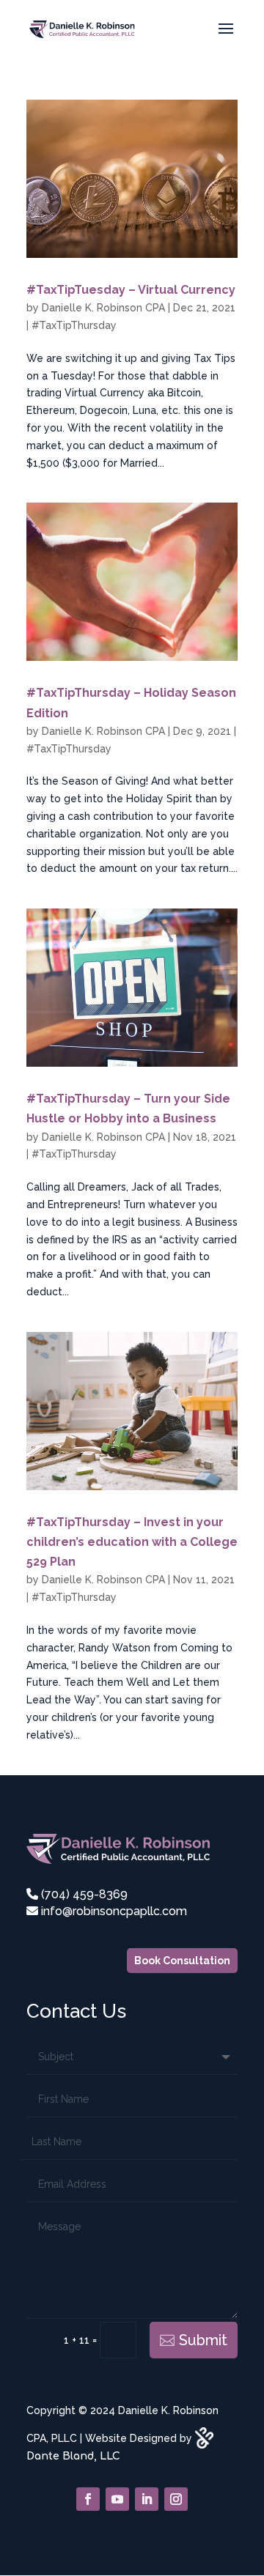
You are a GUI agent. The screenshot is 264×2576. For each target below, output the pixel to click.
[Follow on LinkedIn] (147, 2499)
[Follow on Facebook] (88, 2499)
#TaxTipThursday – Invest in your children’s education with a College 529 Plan (132, 1542)
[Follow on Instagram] (176, 2499)
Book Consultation (182, 1961)
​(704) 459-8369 (83, 1894)
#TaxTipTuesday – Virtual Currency (131, 290)
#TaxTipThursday (74, 325)
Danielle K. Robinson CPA (103, 308)
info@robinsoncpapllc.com (113, 1911)
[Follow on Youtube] (117, 2499)
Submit (203, 2340)
